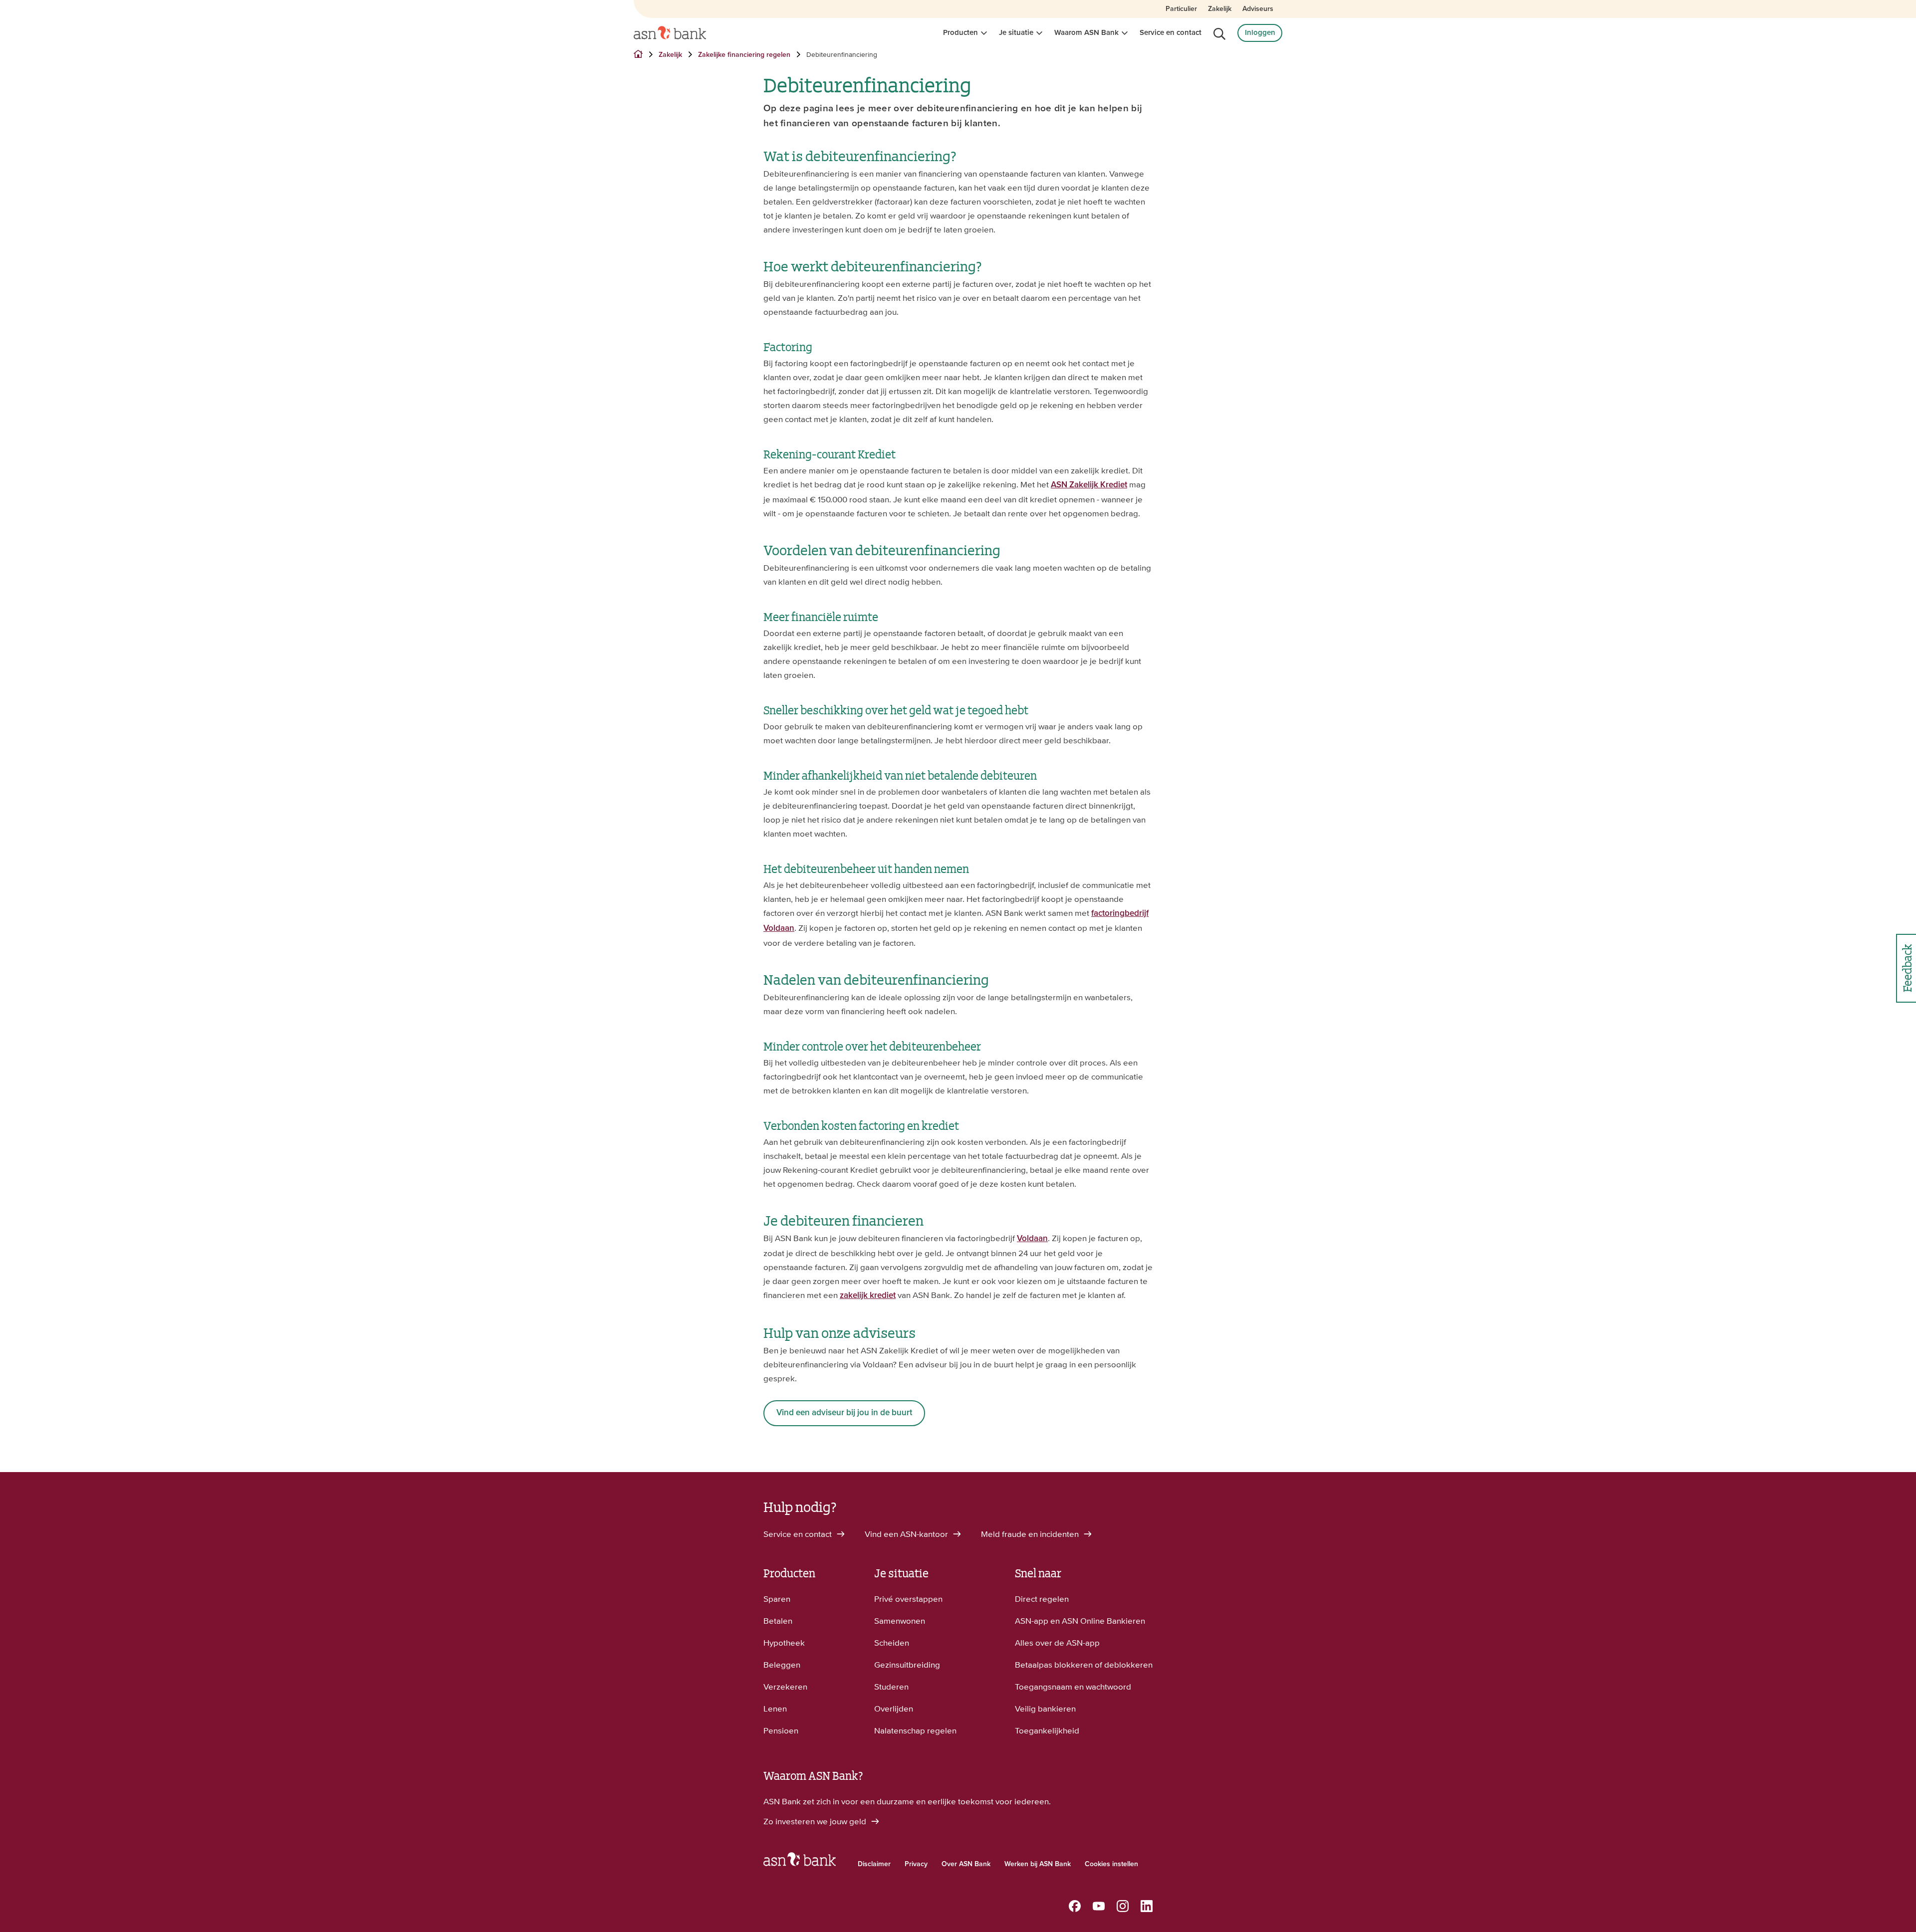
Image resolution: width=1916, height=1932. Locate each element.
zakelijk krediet (868, 1296)
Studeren (891, 1687)
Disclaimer (874, 1864)
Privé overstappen (908, 1599)
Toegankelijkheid (1047, 1730)
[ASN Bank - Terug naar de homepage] (800, 1862)
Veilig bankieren (1045, 1709)
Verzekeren (785, 1687)
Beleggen (782, 1665)
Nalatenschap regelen (915, 1730)
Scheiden (892, 1643)
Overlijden (894, 1709)
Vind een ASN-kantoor (907, 1534)
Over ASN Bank (966, 1864)
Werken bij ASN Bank (1038, 1864)
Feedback (1906, 968)
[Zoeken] (1219, 34)
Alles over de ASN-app (1057, 1643)
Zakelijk (1220, 9)
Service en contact (1171, 33)
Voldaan (1032, 1239)
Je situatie (1016, 33)
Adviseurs (1258, 9)
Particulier (1181, 9)
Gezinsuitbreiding (907, 1665)
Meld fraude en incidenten (1031, 1534)
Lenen (775, 1709)
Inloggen (1260, 33)
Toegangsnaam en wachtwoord (1073, 1687)
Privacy (916, 1864)
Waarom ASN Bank (1086, 33)
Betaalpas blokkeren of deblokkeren (1084, 1665)
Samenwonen (900, 1621)
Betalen (778, 1621)
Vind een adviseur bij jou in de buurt (844, 1413)
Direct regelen (1042, 1599)
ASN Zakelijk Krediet (1089, 485)
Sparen (777, 1599)
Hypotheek (784, 1643)
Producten (960, 33)
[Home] (670, 33)
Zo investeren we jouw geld (816, 1821)
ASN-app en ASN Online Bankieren (1080, 1621)
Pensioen (781, 1730)
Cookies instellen (1111, 1864)
